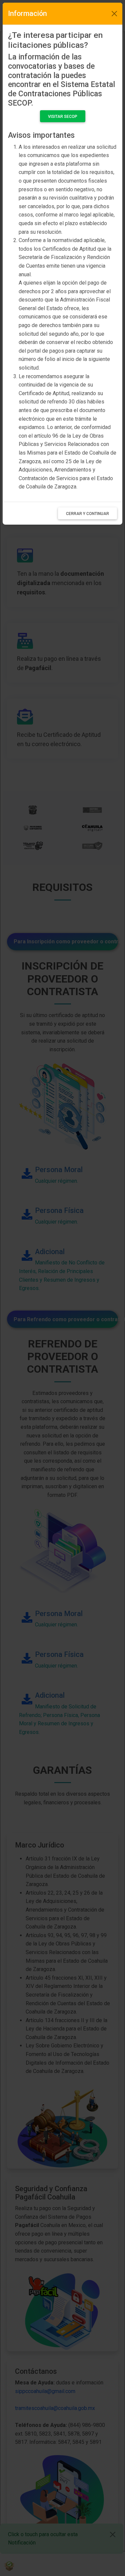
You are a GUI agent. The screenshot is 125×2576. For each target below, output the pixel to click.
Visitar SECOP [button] (63, 117)
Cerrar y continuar (87, 514)
